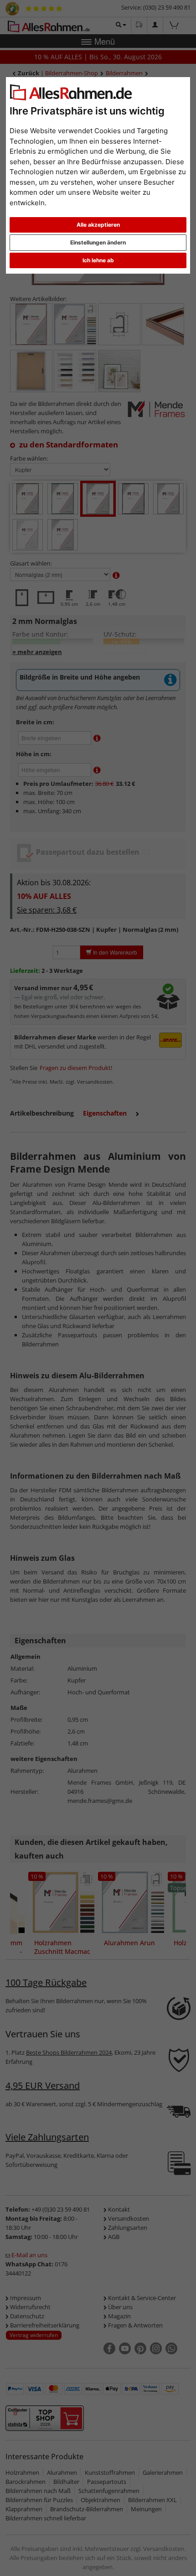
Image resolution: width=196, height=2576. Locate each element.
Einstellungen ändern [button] (98, 242)
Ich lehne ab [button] (98, 260)
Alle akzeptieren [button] (98, 225)
